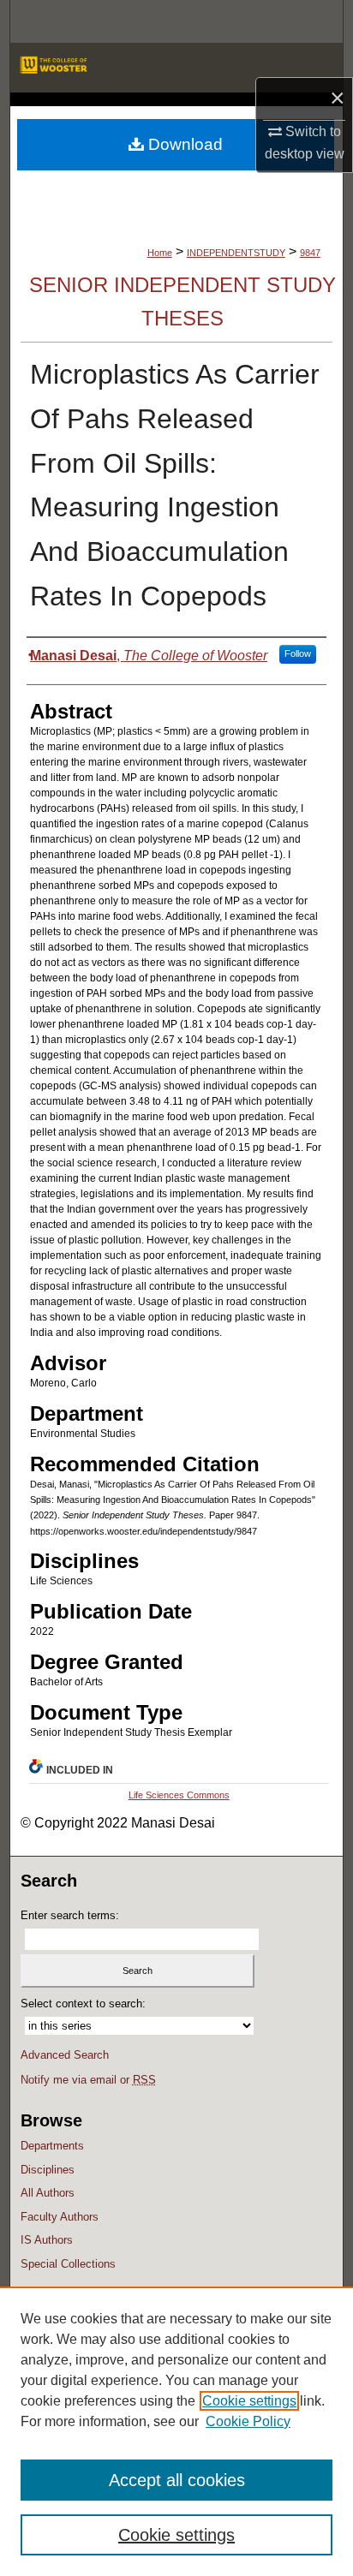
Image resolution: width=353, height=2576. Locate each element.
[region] (176, 2431)
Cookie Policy (248, 2421)
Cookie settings (249, 2401)
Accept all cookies (177, 2480)
